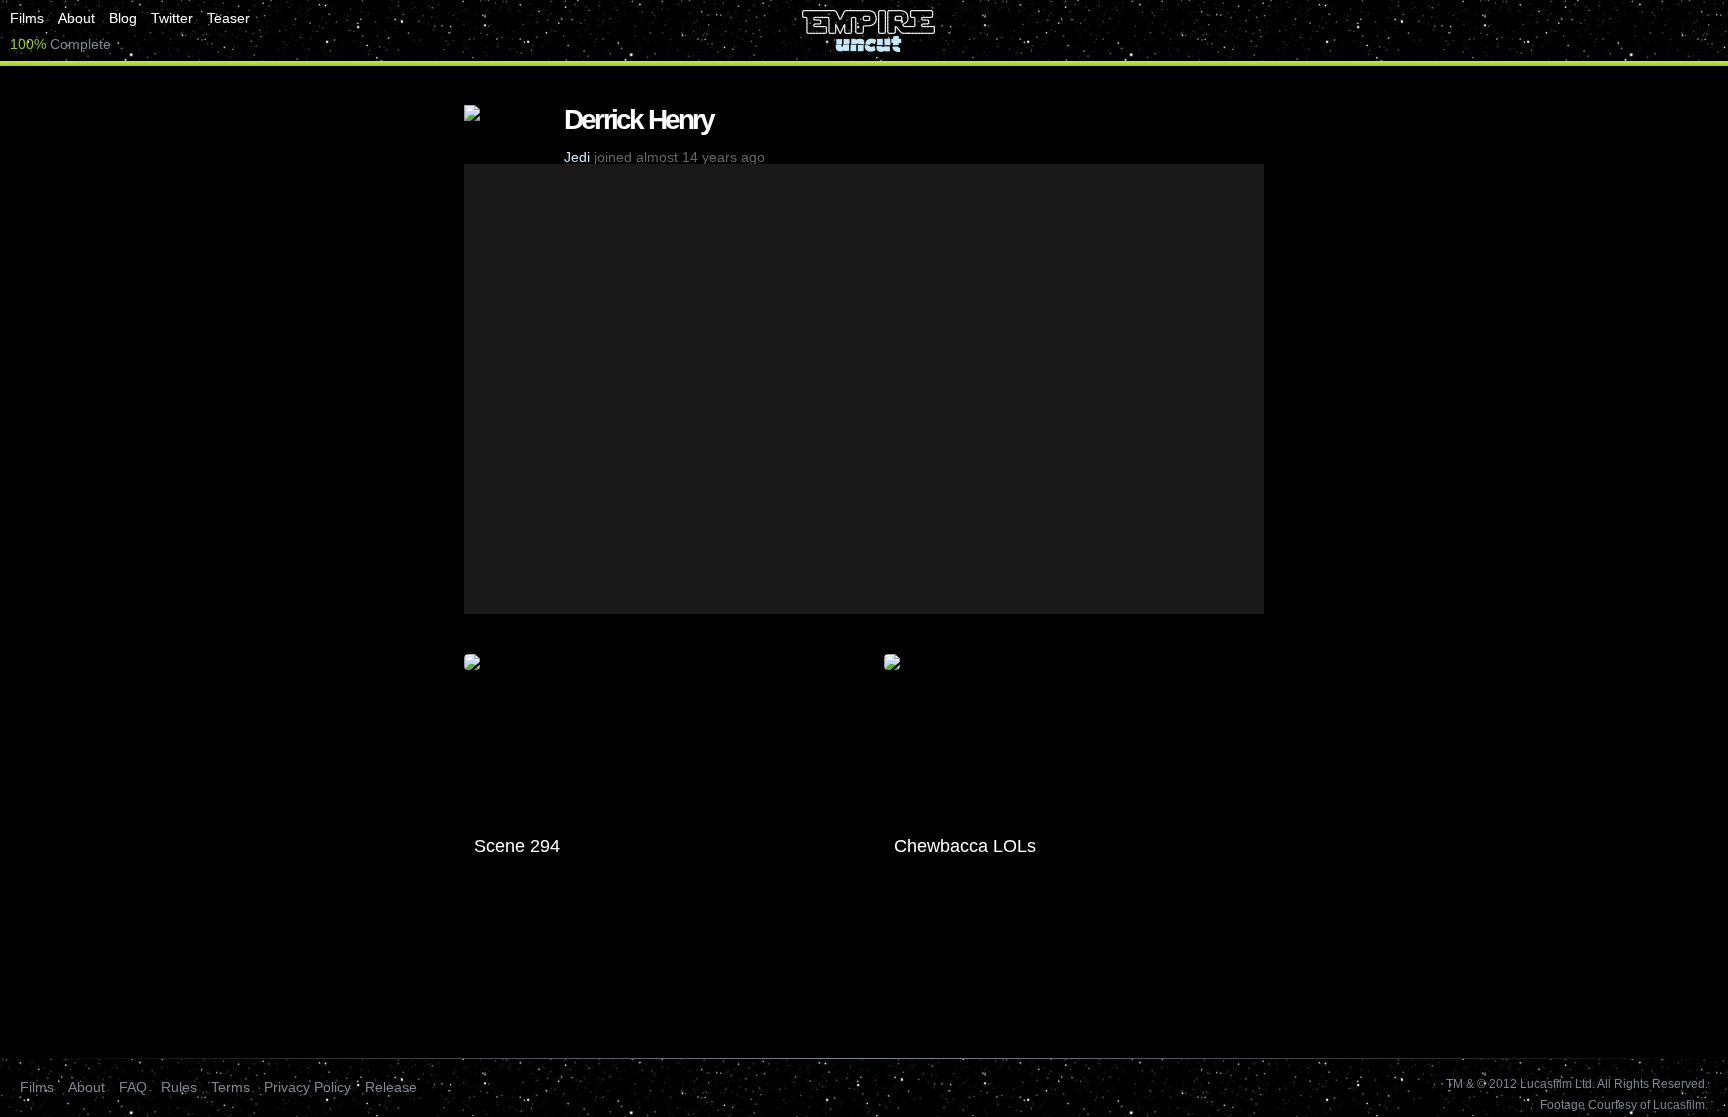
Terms (230, 1087)
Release (391, 1087)
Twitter (172, 18)
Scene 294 (517, 846)
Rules (179, 1087)
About (76, 18)
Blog (123, 18)
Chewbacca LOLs (965, 846)
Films (27, 18)
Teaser (228, 18)
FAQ (133, 1087)
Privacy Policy (307, 1087)
